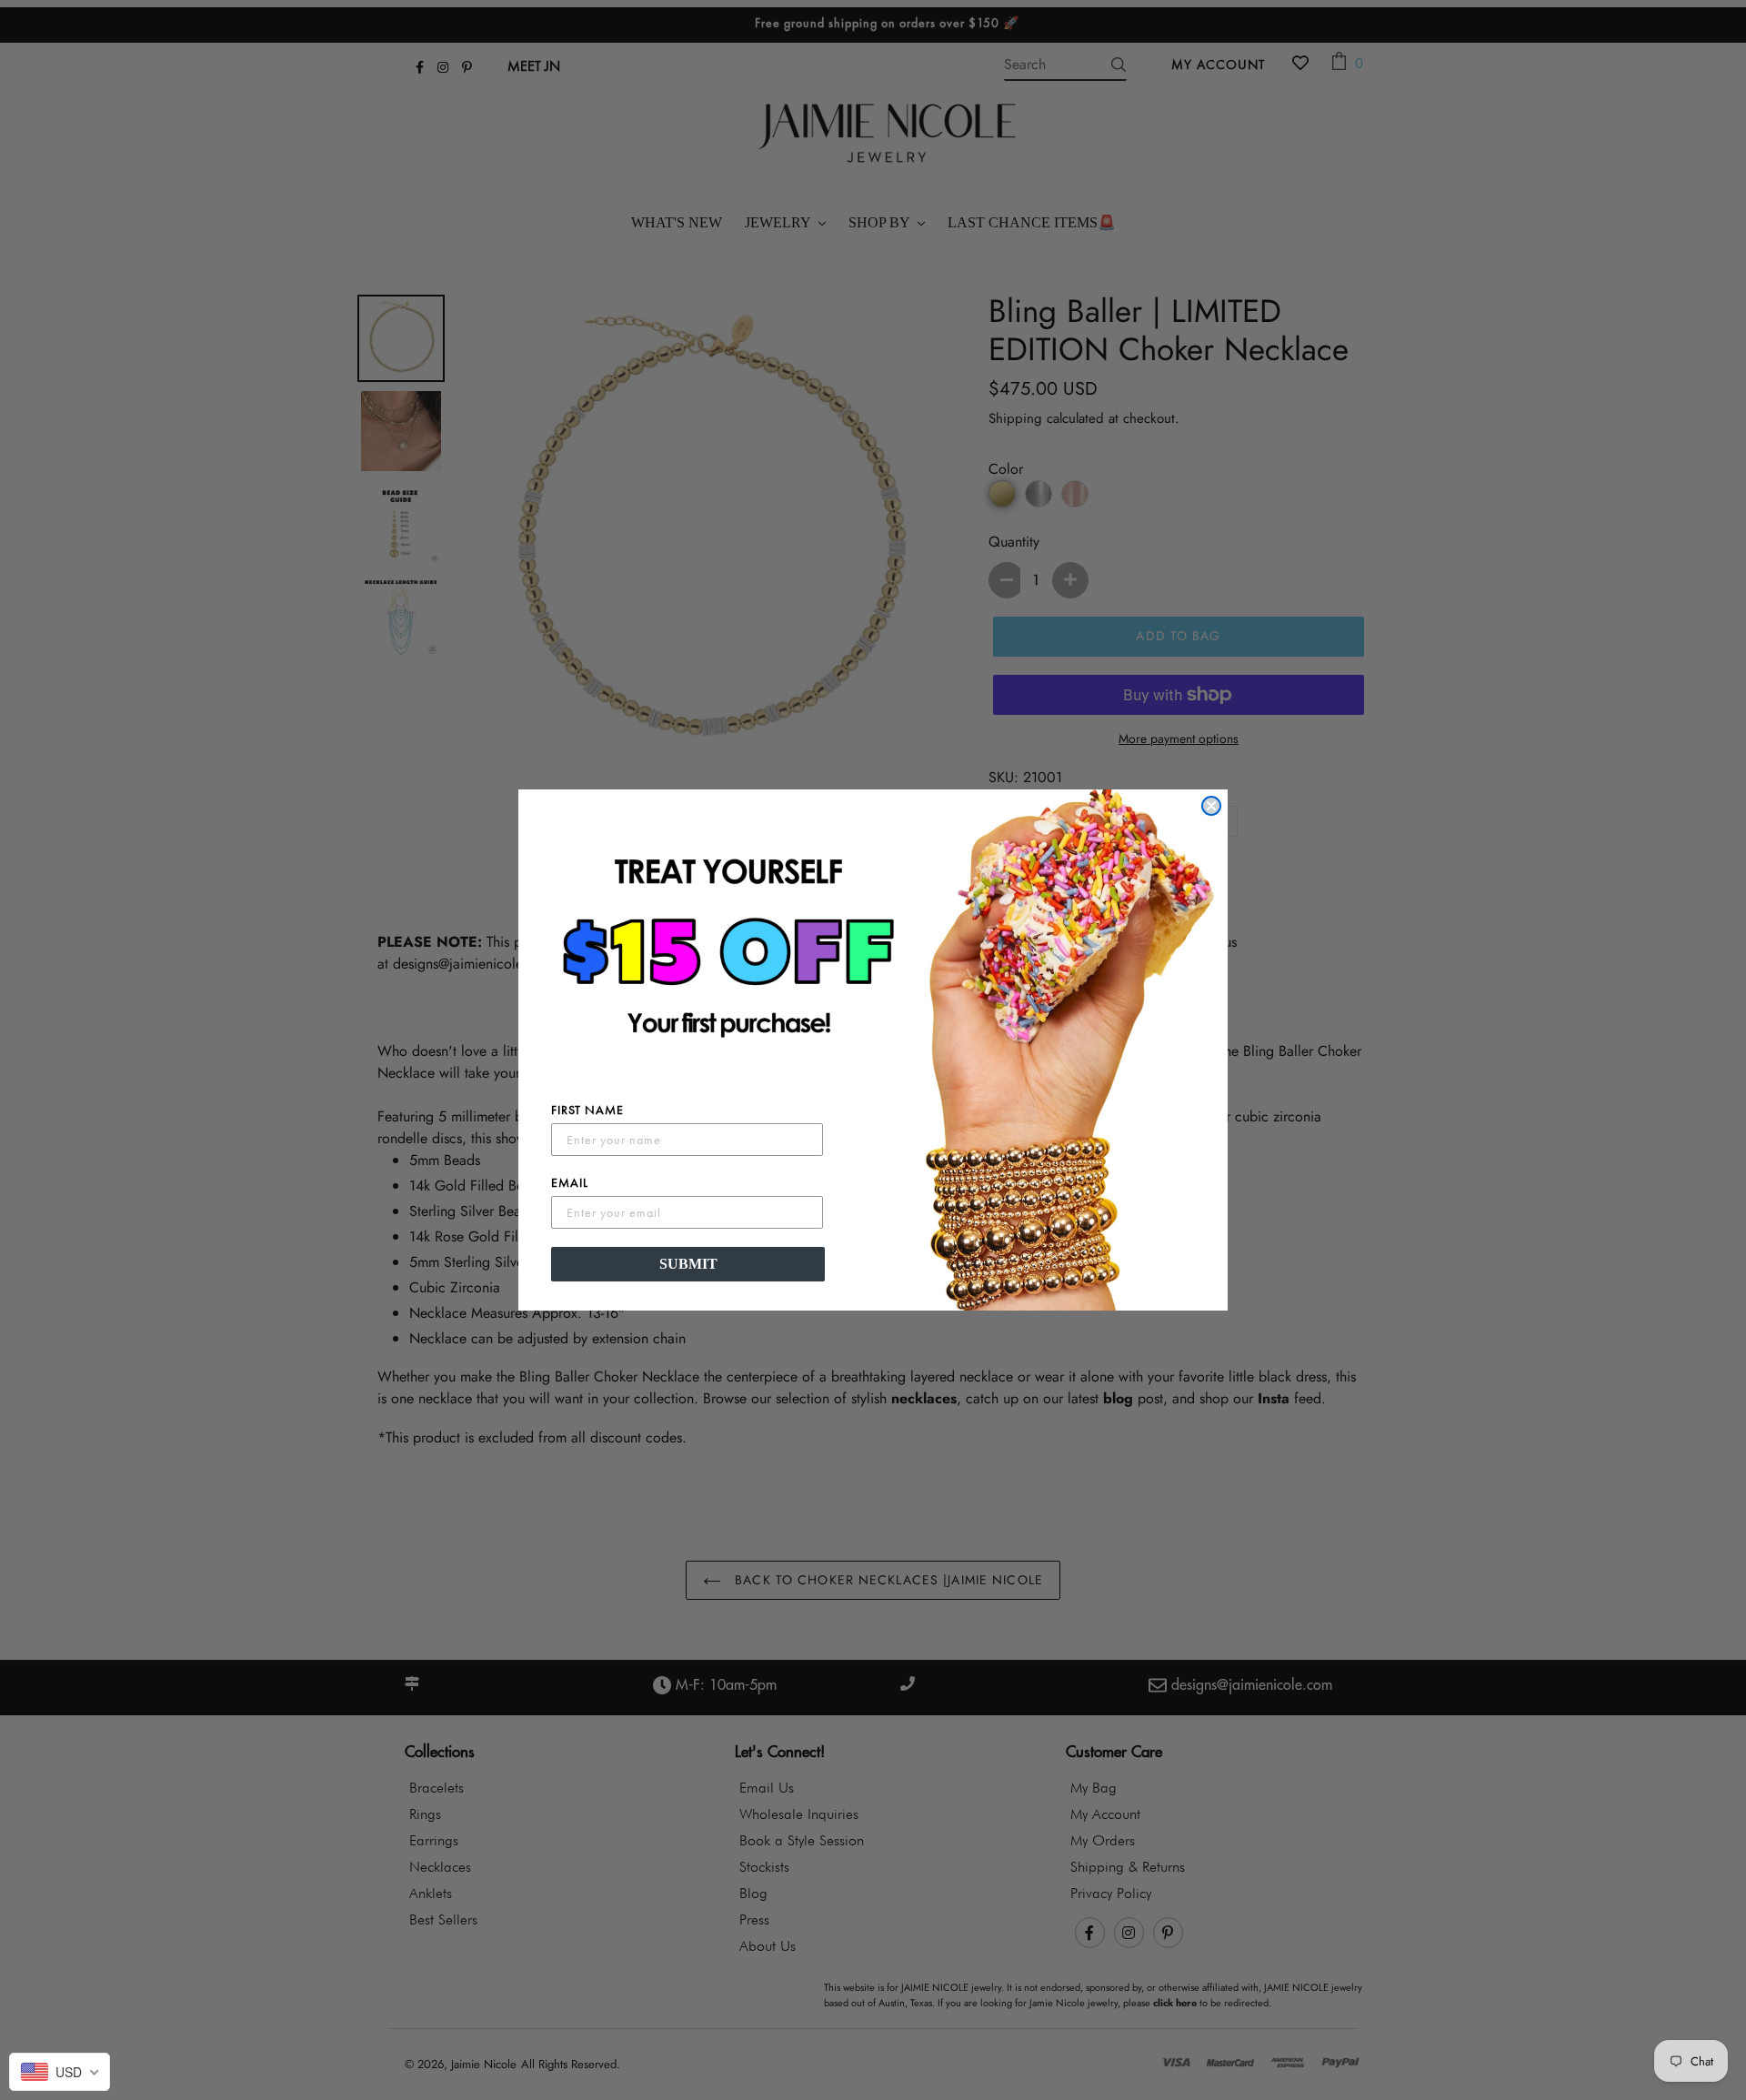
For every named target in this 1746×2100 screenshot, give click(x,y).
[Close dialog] (1211, 806)
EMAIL (570, 1182)
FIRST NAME (587, 1110)
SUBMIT (688, 1264)
